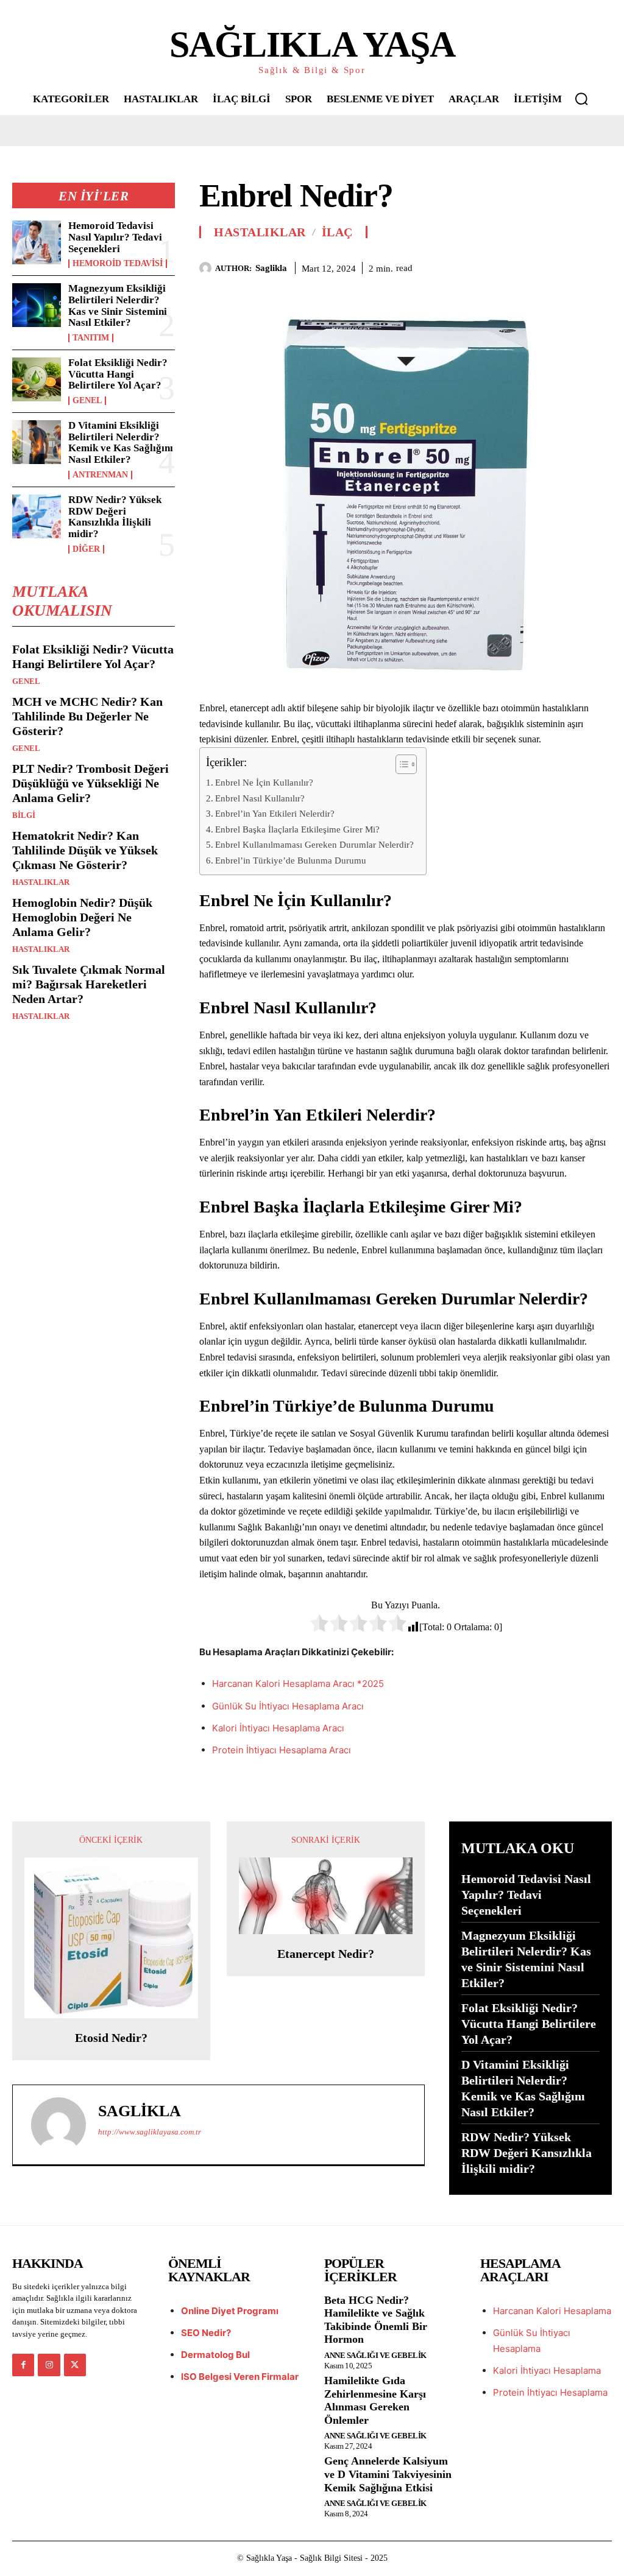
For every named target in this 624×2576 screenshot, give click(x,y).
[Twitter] (544, 266)
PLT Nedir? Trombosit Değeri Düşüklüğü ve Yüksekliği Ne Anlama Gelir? (90, 783)
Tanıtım (91, 338)
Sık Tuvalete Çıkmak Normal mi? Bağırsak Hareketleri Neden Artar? (89, 984)
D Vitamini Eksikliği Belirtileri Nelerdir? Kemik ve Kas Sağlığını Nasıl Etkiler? (121, 442)
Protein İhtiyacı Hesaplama (550, 2392)
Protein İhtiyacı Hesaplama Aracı (282, 1750)
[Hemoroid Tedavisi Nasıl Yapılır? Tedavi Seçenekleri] (37, 242)
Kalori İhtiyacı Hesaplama (547, 2370)
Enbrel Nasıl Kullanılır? (260, 798)
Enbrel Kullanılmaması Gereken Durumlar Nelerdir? (314, 844)
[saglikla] (207, 268)
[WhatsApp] (600, 266)
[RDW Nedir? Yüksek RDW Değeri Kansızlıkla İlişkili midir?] (37, 516)
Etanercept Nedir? (326, 1954)
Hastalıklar (41, 882)
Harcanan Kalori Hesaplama (552, 2311)
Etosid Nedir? (111, 2038)
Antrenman (100, 475)
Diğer (86, 549)
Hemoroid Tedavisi (118, 264)
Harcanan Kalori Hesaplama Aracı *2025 (298, 1684)
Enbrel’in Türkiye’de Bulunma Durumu (291, 860)
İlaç (337, 232)
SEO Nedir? (206, 2333)
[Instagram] (49, 2365)
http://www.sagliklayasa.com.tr (150, 2132)
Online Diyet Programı (230, 2311)
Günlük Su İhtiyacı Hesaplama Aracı (288, 1706)
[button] (581, 99)
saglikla (271, 268)
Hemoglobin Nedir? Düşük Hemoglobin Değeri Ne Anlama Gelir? (82, 917)
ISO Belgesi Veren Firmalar (240, 2377)
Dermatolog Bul (215, 2355)
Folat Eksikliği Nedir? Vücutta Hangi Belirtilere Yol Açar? (118, 374)
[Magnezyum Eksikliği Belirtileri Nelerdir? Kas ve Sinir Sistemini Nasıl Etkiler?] (37, 305)
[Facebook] (516, 266)
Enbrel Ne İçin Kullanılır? (264, 782)
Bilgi (24, 815)
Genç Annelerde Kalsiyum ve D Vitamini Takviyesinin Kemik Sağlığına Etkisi (388, 2474)
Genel (87, 401)
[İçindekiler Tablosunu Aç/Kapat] (400, 764)
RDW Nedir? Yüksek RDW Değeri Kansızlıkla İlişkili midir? (115, 517)
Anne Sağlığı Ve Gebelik (375, 2355)
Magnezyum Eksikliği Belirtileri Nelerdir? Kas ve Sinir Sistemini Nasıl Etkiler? (118, 305)
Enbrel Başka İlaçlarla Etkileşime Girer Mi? (297, 829)
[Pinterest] (572, 266)
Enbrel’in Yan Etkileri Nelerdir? (275, 813)
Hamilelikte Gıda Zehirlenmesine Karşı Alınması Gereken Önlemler (375, 2400)
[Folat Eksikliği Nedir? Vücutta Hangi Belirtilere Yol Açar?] (37, 379)
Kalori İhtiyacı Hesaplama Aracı (278, 1728)
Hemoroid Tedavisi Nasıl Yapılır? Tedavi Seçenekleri (115, 237)
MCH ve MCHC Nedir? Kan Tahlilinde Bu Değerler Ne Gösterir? (87, 716)
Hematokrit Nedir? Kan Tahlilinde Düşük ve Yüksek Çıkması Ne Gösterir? (85, 850)
